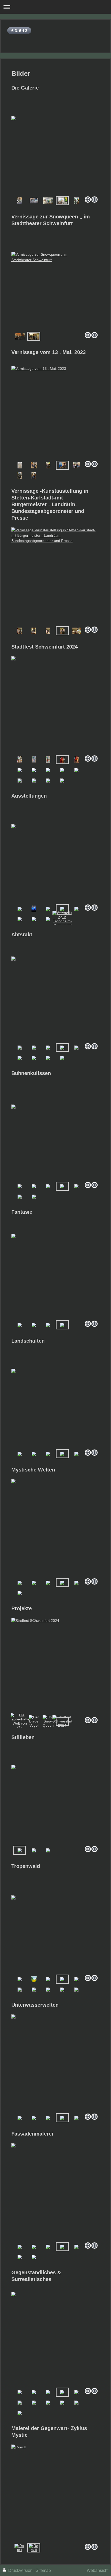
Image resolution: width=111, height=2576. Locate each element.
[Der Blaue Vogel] (34, 1721)
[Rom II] (55, 2493)
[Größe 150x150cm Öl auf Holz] (34, 1979)
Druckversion (20, 2570)
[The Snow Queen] (48, 1721)
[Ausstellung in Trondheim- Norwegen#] (62, 919)
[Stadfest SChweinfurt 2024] (55, 1666)
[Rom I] (20, 2548)
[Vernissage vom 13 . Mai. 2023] (55, 412)
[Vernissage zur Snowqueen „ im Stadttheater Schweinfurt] (55, 291)
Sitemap (43, 2570)
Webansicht (98, 2570)
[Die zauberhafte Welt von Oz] (20, 1721)
